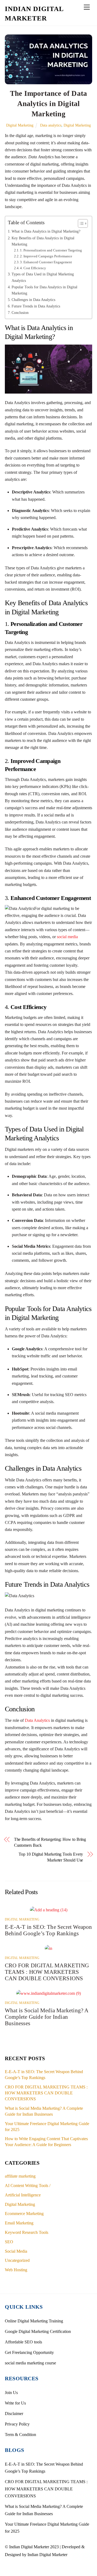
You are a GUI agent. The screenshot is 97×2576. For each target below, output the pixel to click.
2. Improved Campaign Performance (46, 256)
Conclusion (20, 313)
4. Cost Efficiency (33, 268)
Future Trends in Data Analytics (36, 306)
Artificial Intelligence (23, 2195)
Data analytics (51, 125)
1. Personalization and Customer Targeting (51, 250)
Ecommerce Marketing (24, 2214)
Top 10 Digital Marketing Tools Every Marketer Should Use (51, 1857)
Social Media (16, 2251)
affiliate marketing (20, 2176)
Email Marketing (19, 2223)
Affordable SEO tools (23, 2342)
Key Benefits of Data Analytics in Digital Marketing (43, 241)
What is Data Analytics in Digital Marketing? (46, 231)
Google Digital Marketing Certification (38, 2331)
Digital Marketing (20, 125)
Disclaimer (14, 2414)
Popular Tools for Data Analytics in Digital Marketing (44, 290)
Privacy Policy (17, 2424)
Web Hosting (16, 2270)
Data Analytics (37, 1720)
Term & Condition (20, 2435)
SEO (9, 2242)
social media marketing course (30, 2363)
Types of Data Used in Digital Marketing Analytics (43, 277)
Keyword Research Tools (27, 2232)
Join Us (11, 2393)
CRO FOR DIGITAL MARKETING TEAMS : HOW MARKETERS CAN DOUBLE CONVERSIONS (47, 1972)
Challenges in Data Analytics (33, 300)
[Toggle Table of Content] (80, 223)
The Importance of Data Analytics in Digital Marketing (48, 104)
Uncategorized (17, 2260)
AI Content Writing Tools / (28, 2186)
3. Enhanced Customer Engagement (46, 262)
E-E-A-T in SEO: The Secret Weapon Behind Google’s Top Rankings (48, 1930)
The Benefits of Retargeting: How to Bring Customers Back (50, 1842)
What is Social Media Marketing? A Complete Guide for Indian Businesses (47, 2017)
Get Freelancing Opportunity (29, 2352)
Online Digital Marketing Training (34, 2321)
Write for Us (15, 2403)
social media (67, 937)
